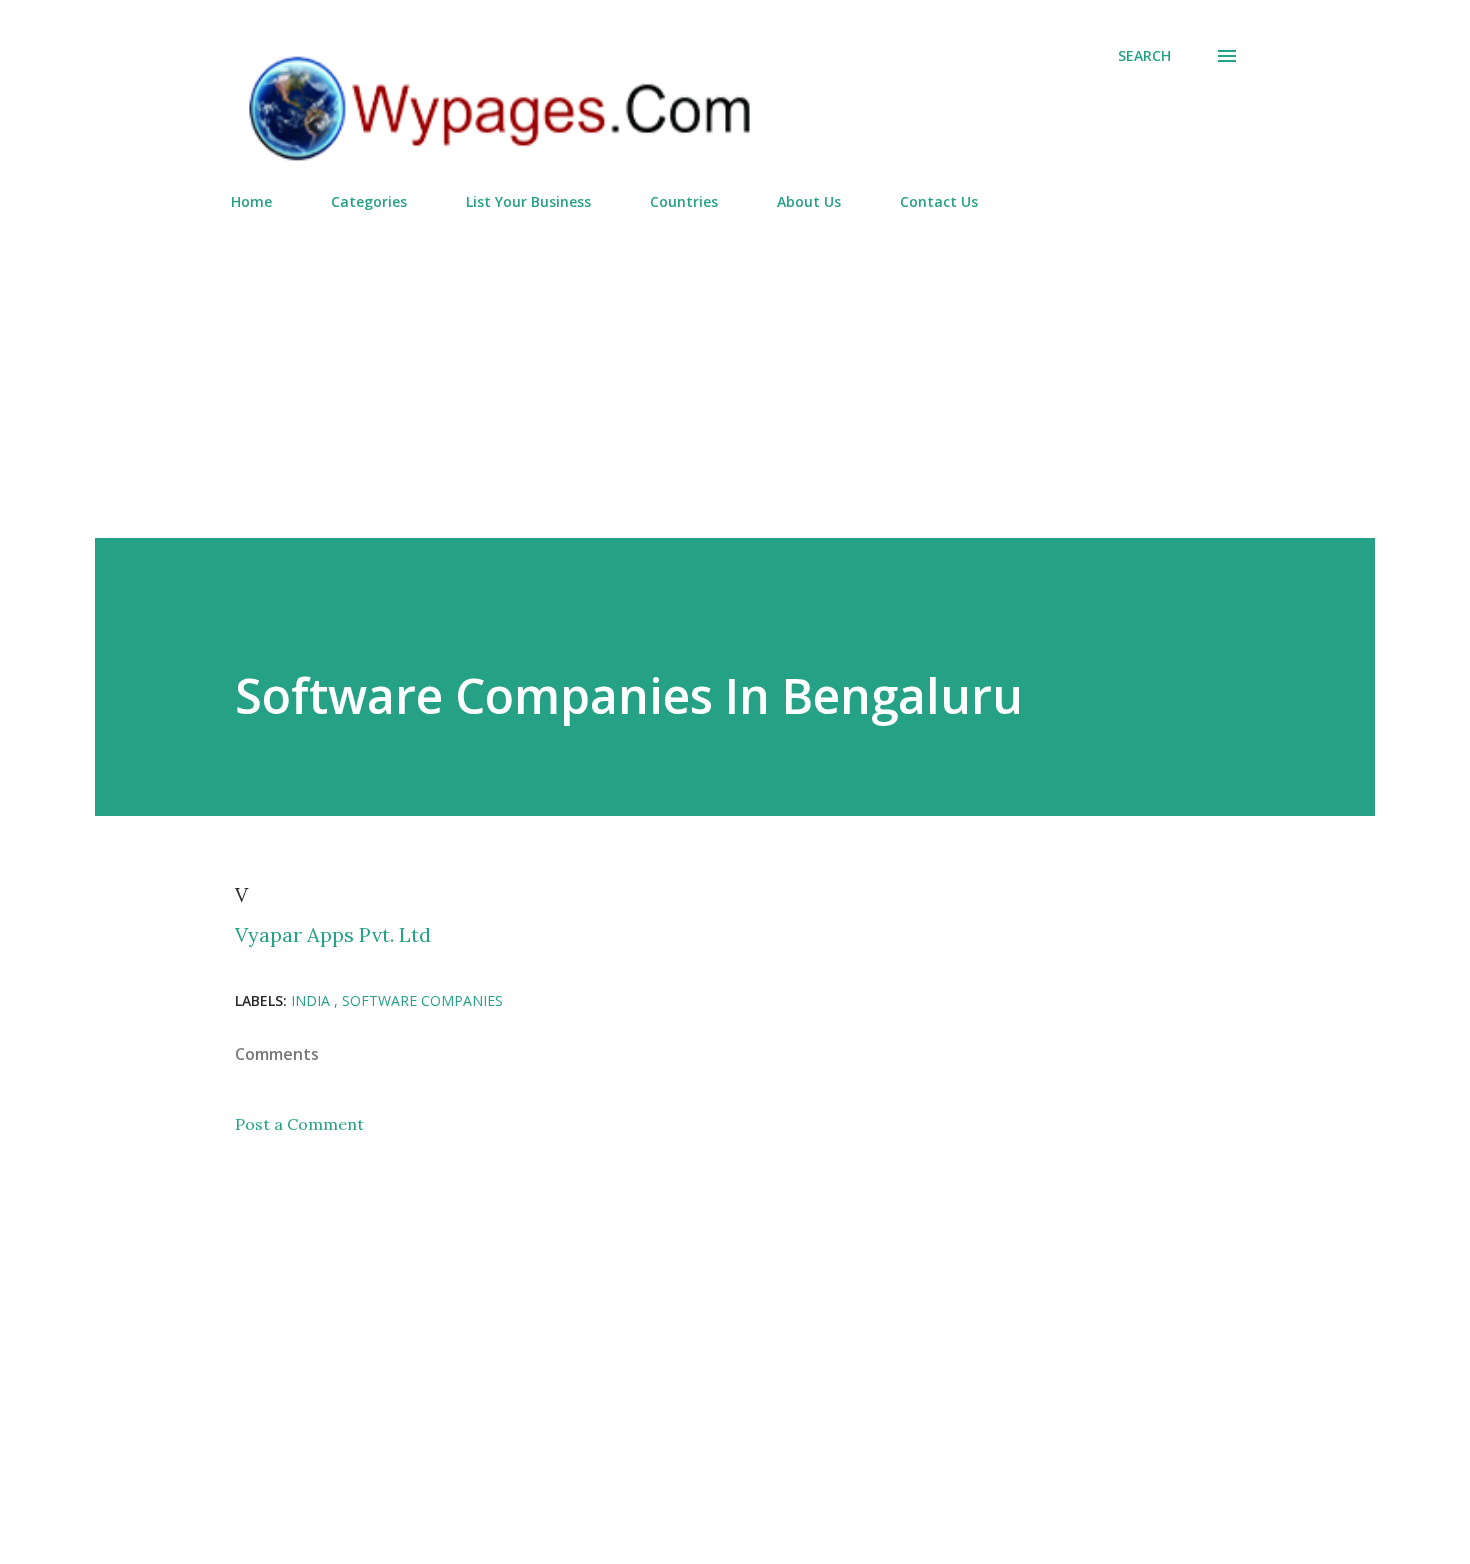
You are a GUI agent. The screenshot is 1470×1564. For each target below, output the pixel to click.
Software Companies (422, 1000)
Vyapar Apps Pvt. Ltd (333, 934)
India (312, 1000)
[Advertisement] (735, 366)
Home (251, 201)
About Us (809, 201)
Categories (369, 201)
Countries (684, 201)
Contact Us (939, 201)
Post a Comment (299, 1124)
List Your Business (528, 201)
